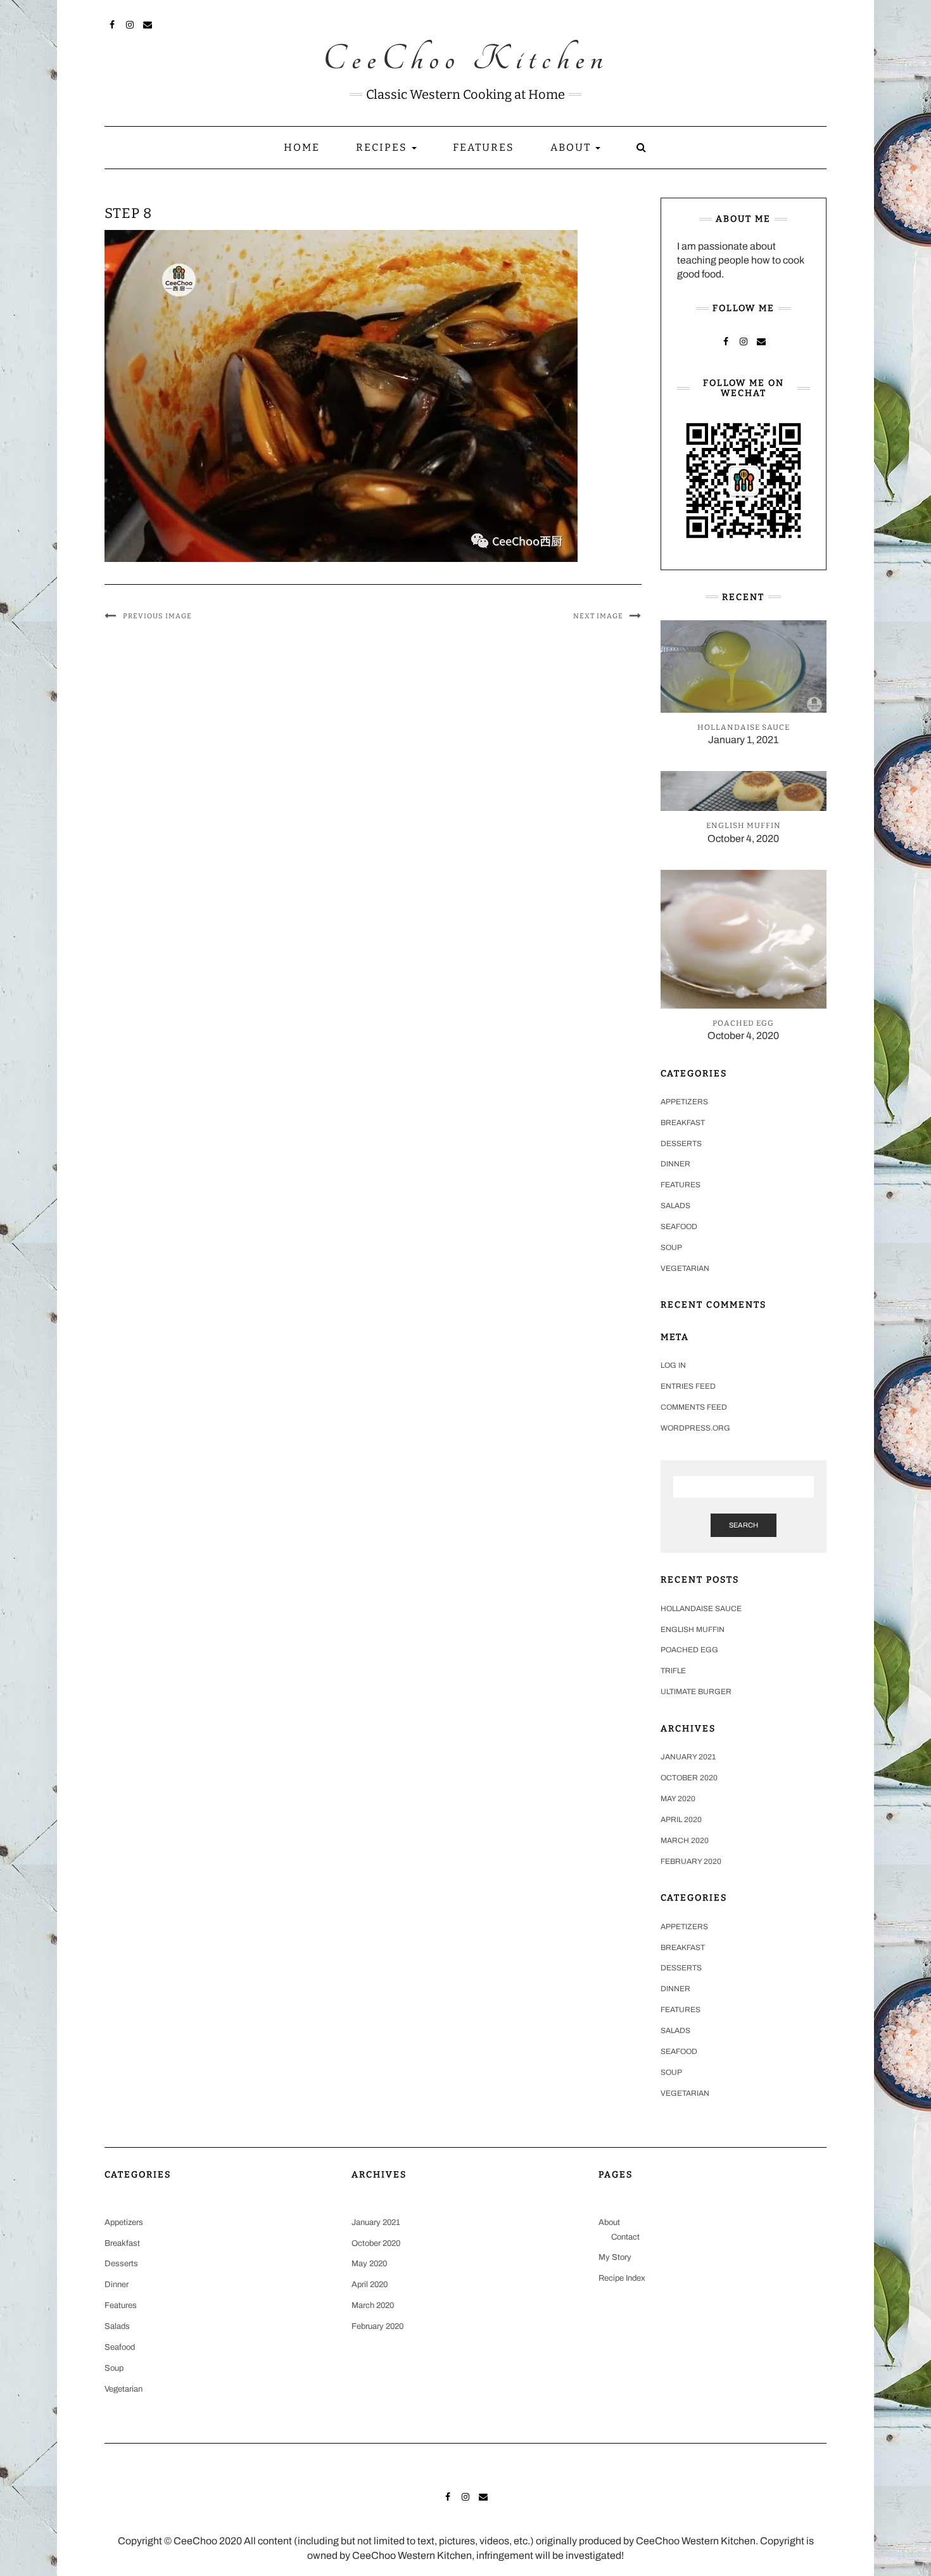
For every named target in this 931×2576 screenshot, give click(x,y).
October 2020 (689, 1778)
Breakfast (683, 1123)
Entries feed (688, 1386)
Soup (671, 1247)
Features (484, 147)
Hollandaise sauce (701, 1609)
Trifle (673, 1671)
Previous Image (157, 616)
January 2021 (688, 1757)
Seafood (679, 1227)
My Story (615, 2257)
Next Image (598, 616)
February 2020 (691, 1861)
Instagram (130, 23)
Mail (148, 23)
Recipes (383, 147)
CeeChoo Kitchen (466, 60)
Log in (673, 1365)
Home (302, 147)
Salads (675, 1206)
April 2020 (681, 1820)
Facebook (112, 23)
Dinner (675, 1164)
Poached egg (689, 1650)
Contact (625, 2237)
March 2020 (685, 1840)
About (572, 147)
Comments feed (694, 1407)
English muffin (693, 1629)
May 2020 (678, 1799)
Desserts (681, 1144)
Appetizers (684, 1102)
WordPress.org (695, 1428)
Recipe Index (622, 2278)
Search (744, 1525)
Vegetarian (685, 1268)
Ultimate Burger (696, 1692)
